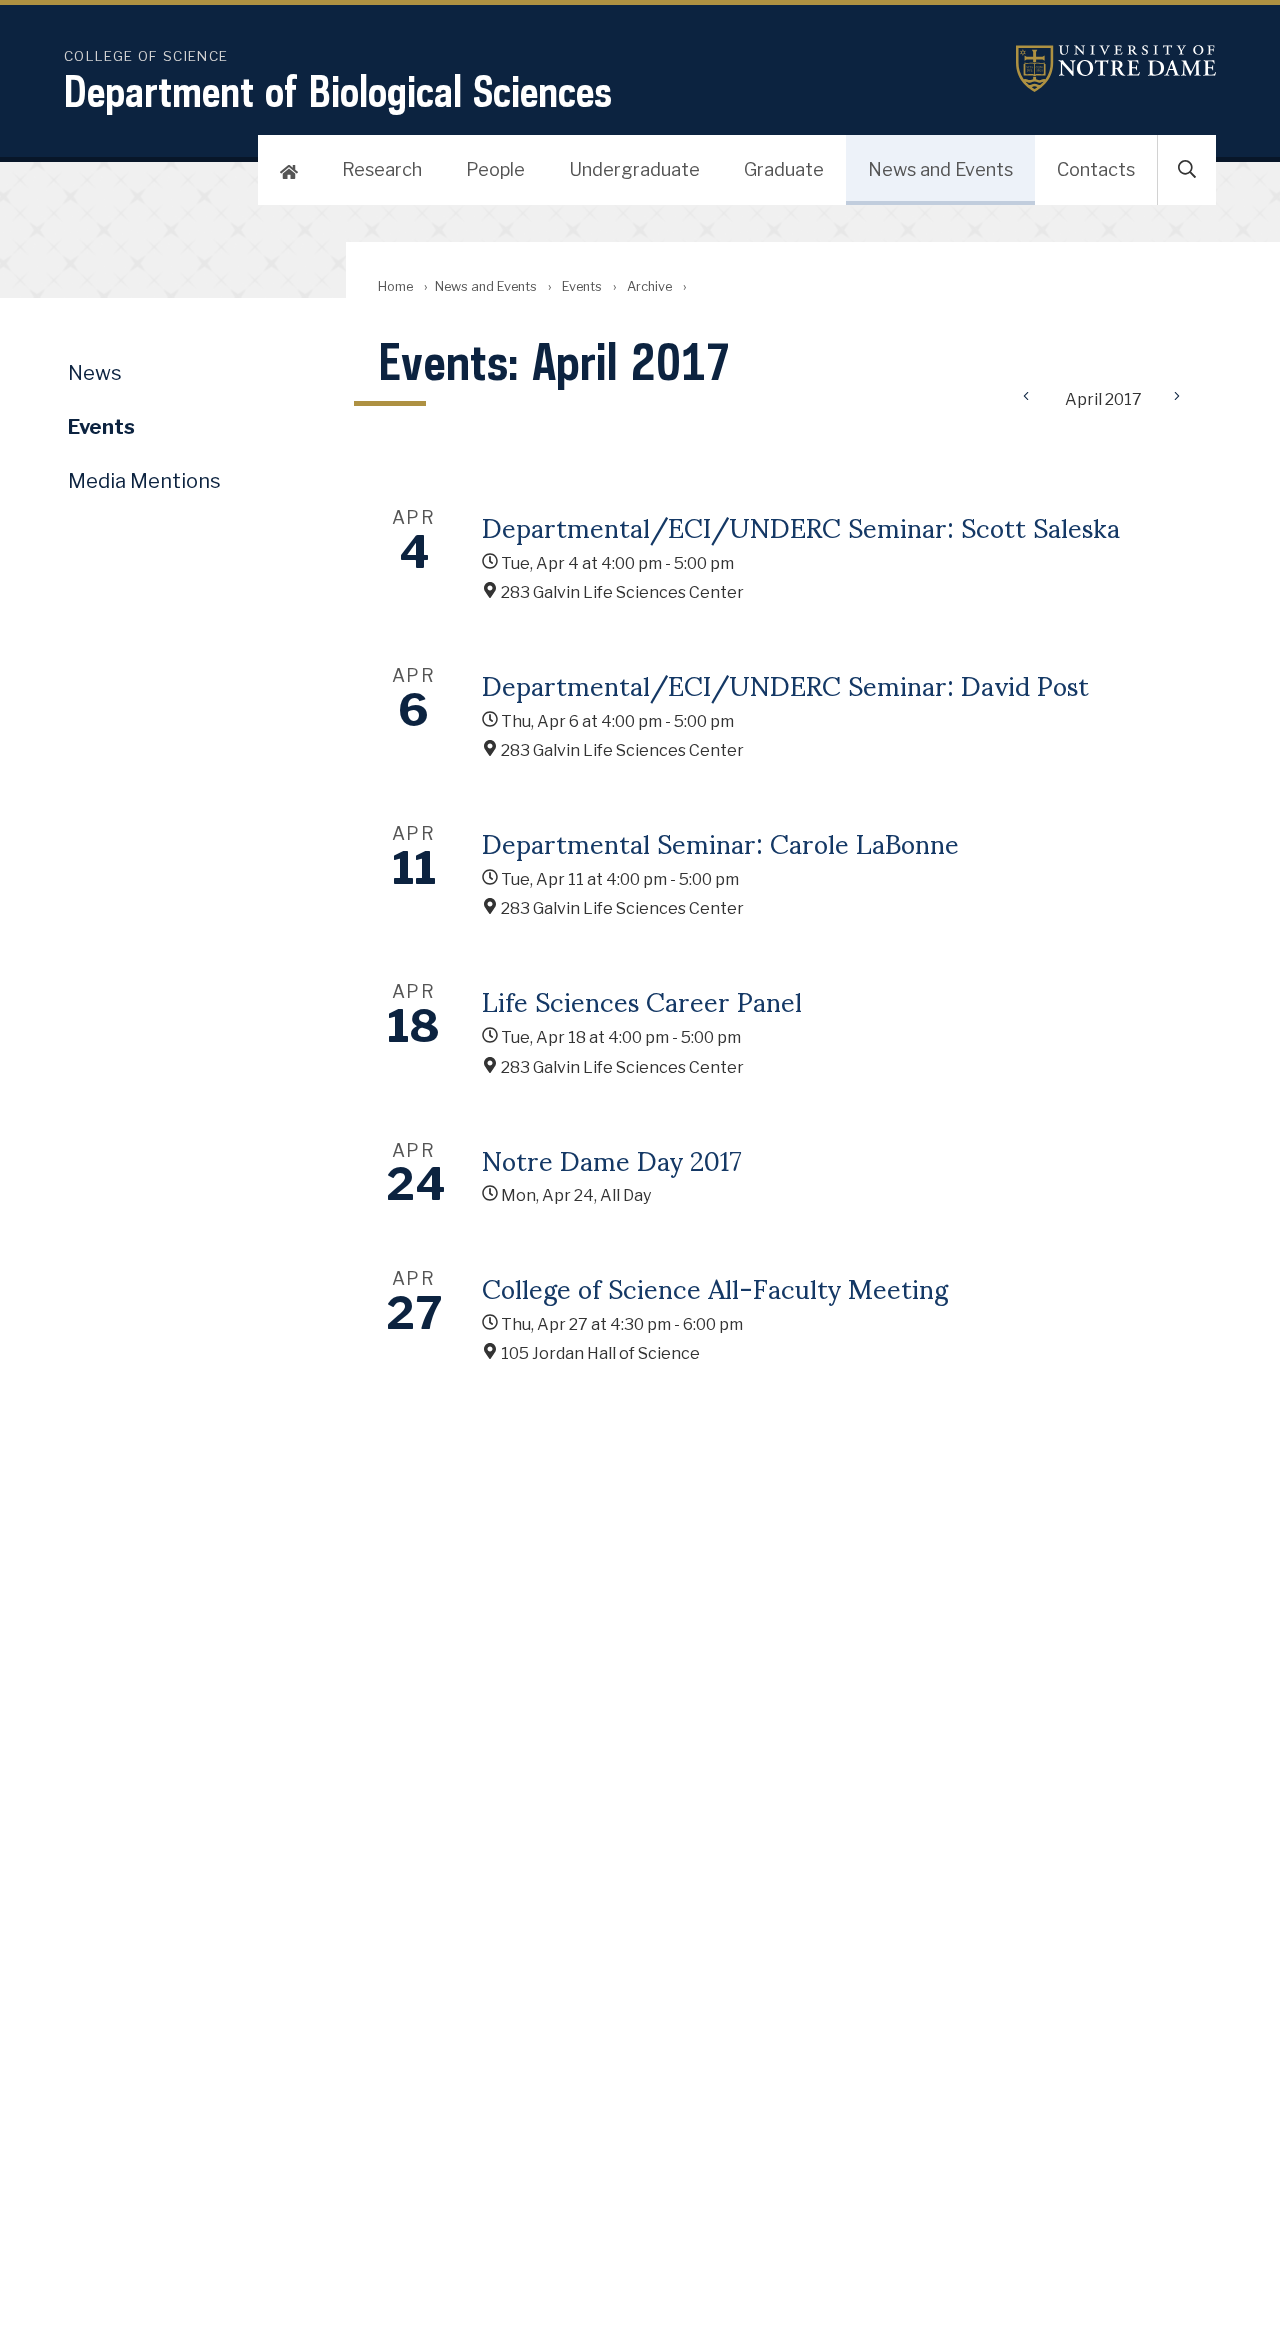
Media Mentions (144, 481)
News (95, 373)
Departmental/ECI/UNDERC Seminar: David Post (785, 684)
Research (382, 169)
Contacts (1096, 169)
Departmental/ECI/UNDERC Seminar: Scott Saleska (801, 526)
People (495, 169)
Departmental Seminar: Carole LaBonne (720, 842)
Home (395, 286)
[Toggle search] (1187, 170)
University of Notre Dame (1116, 68)
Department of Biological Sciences (338, 91)
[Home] (289, 170)
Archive (649, 286)
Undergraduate (634, 169)
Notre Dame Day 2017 (612, 1159)
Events (582, 286)
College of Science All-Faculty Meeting (715, 1287)
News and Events (940, 169)
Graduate (784, 169)
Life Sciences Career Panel (642, 1000)
